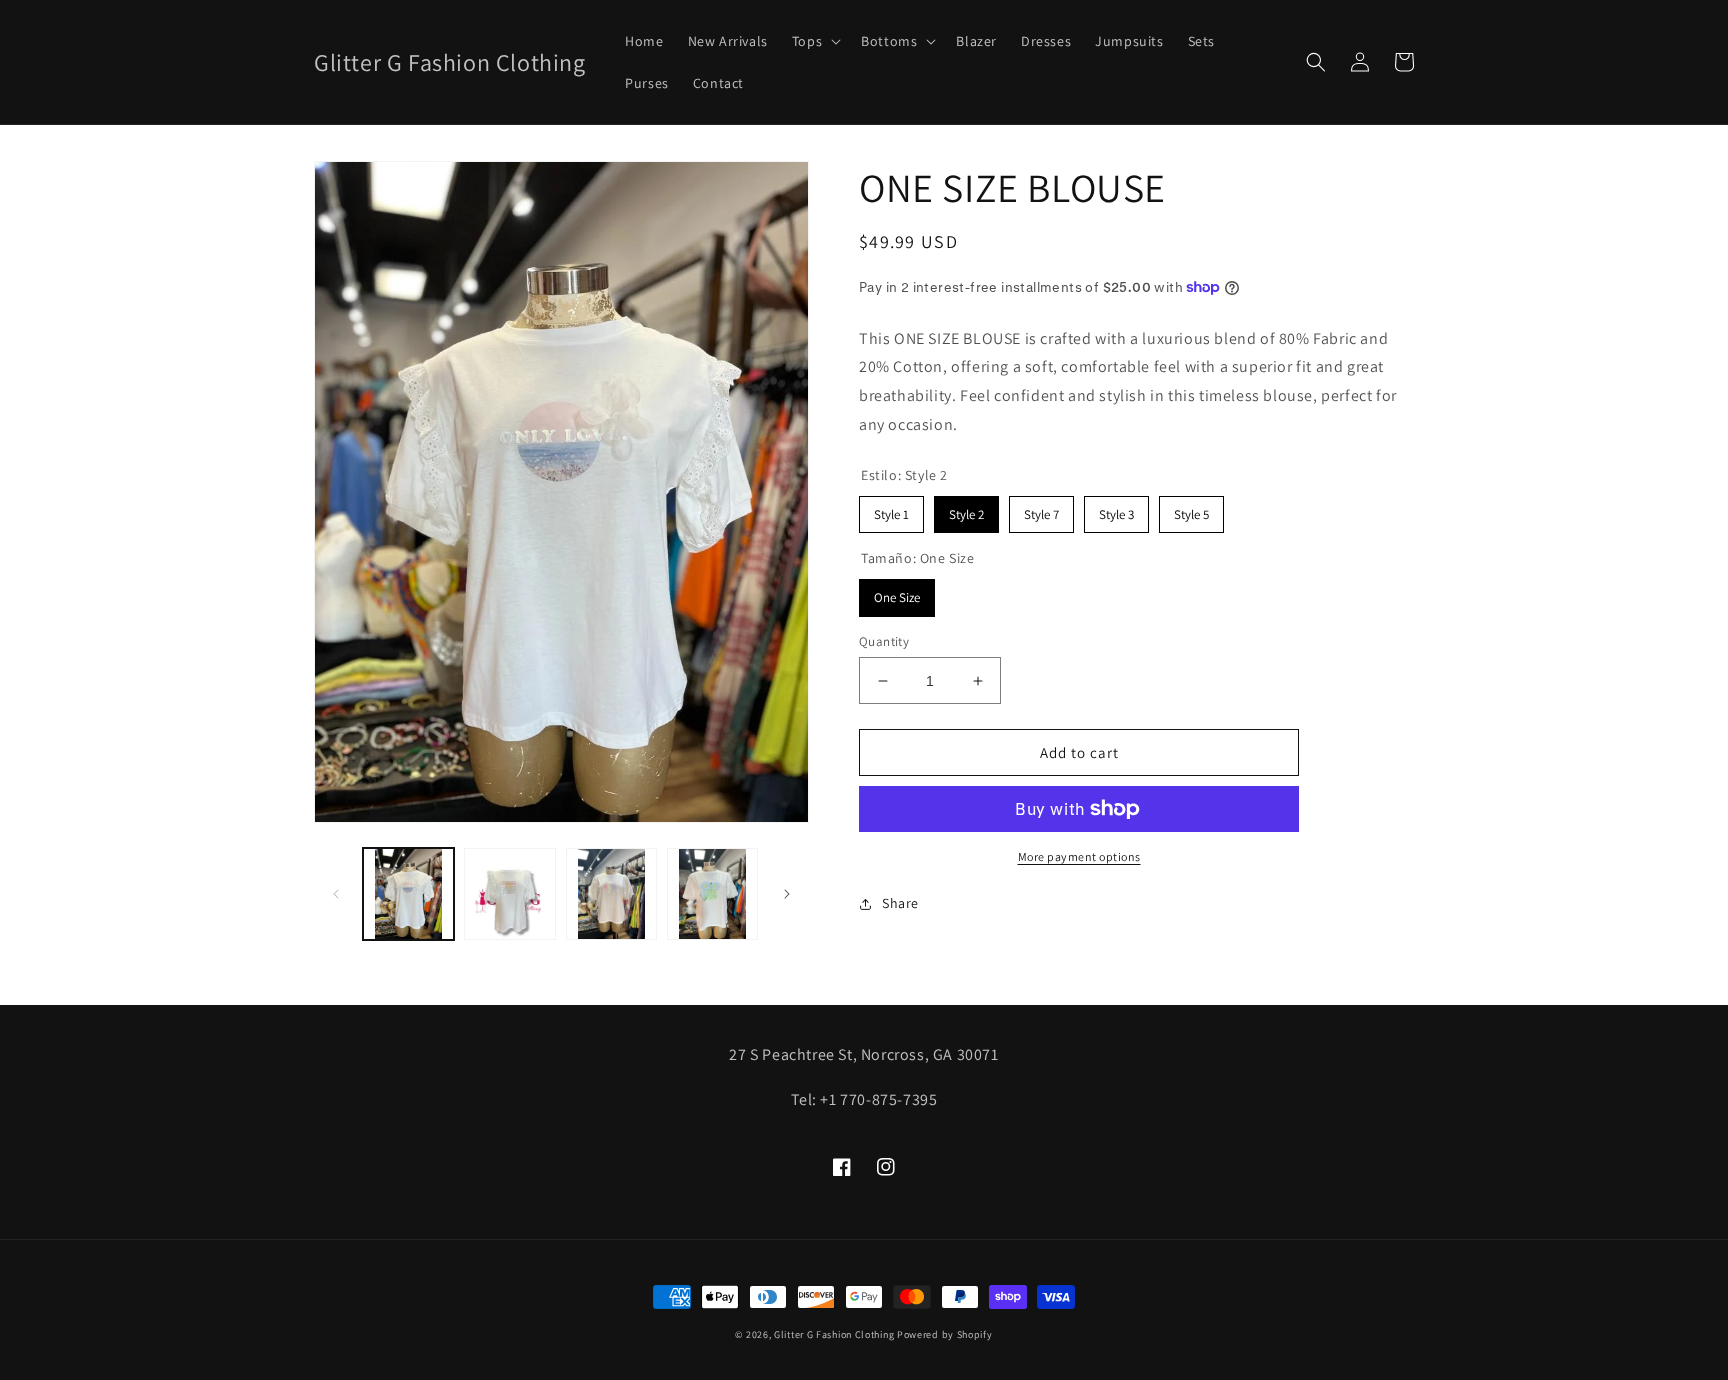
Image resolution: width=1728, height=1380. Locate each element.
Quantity (884, 641)
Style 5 (1191, 509)
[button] (814, 41)
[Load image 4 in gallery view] (712, 893)
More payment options (1079, 856)
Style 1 (892, 509)
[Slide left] (336, 894)
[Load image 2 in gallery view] (509, 893)
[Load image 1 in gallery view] (408, 893)
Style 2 (966, 509)
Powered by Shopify (945, 1334)
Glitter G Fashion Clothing (834, 1334)
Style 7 (1041, 509)
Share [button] (900, 903)
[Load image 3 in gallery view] (611, 893)
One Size (897, 592)
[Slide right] (787, 894)
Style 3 (1116, 509)
